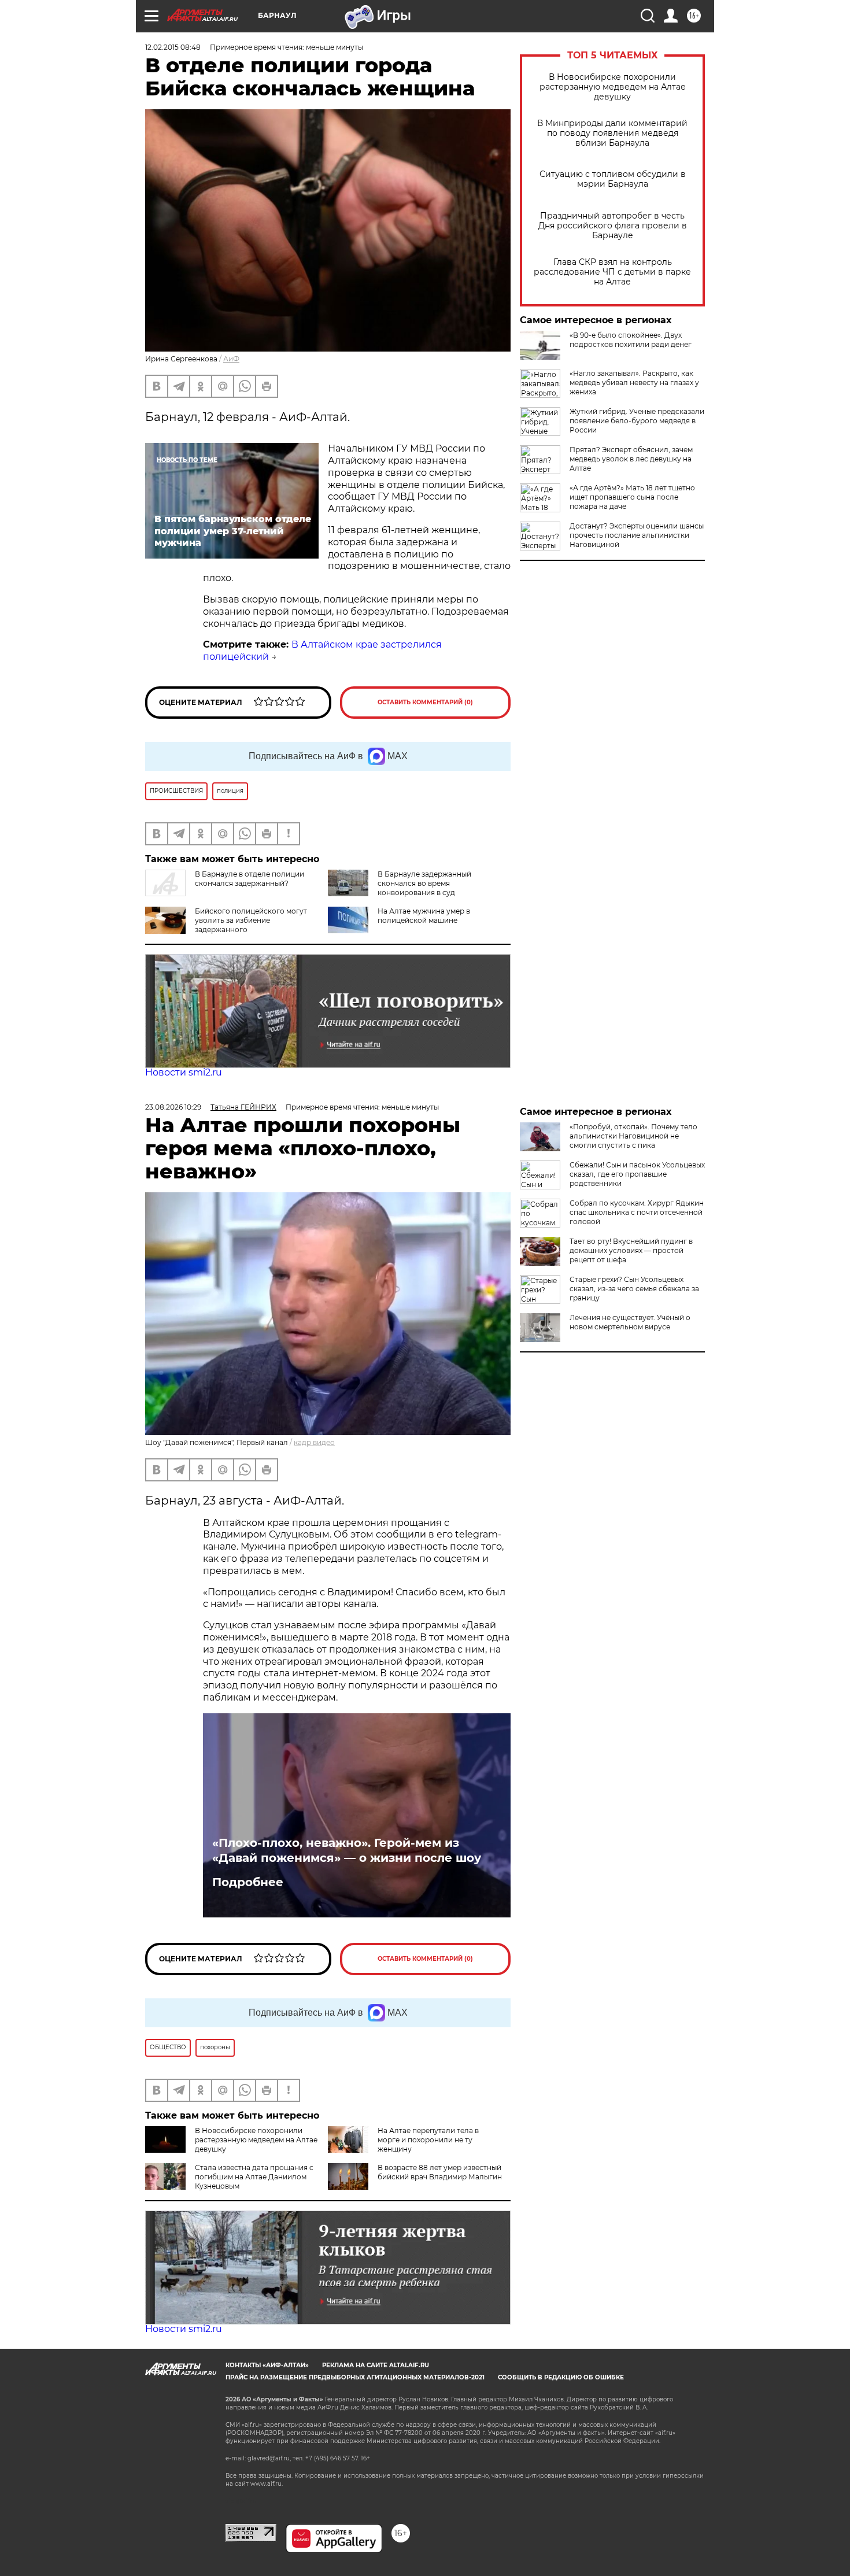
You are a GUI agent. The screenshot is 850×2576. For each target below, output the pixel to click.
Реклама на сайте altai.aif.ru (376, 2365)
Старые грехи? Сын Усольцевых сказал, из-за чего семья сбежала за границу (634, 1289)
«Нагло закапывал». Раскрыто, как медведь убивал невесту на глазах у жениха (634, 382)
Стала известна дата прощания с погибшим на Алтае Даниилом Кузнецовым (254, 2177)
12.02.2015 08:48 (173, 47)
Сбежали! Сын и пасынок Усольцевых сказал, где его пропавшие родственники (637, 1174)
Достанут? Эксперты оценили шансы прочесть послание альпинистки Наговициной (637, 535)
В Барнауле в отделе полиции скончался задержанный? (250, 879)
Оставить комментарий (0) (425, 702)
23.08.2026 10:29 (173, 1107)
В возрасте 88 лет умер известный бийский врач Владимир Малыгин (440, 2172)
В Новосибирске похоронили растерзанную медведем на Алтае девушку (613, 87)
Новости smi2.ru (184, 1072)
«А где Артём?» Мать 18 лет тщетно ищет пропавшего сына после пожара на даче (632, 497)
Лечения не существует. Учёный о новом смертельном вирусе (630, 1322)
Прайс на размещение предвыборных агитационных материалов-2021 (355, 2377)
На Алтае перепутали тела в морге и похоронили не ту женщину (428, 2140)
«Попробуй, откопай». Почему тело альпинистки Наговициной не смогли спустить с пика (633, 1136)
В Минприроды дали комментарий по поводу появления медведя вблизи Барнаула (612, 133)
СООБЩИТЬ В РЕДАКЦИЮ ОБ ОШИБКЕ (561, 2377)
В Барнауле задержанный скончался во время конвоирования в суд (424, 883)
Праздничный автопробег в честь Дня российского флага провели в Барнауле (613, 226)
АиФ (231, 359)
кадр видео (314, 1442)
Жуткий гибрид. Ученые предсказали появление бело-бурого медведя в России (637, 421)
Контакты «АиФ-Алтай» (267, 2365)
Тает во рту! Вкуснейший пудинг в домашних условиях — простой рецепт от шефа (631, 1250)
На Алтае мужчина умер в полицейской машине (424, 916)
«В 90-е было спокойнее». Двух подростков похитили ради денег (631, 340)
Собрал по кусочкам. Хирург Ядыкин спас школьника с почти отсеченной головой (637, 1212)
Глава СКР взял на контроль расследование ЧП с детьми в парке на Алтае (612, 272)
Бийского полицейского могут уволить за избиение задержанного (251, 920)
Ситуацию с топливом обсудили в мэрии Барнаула (613, 179)
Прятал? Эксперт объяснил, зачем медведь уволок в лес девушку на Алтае (631, 459)
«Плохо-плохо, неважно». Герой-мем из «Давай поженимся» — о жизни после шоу (347, 1850)
